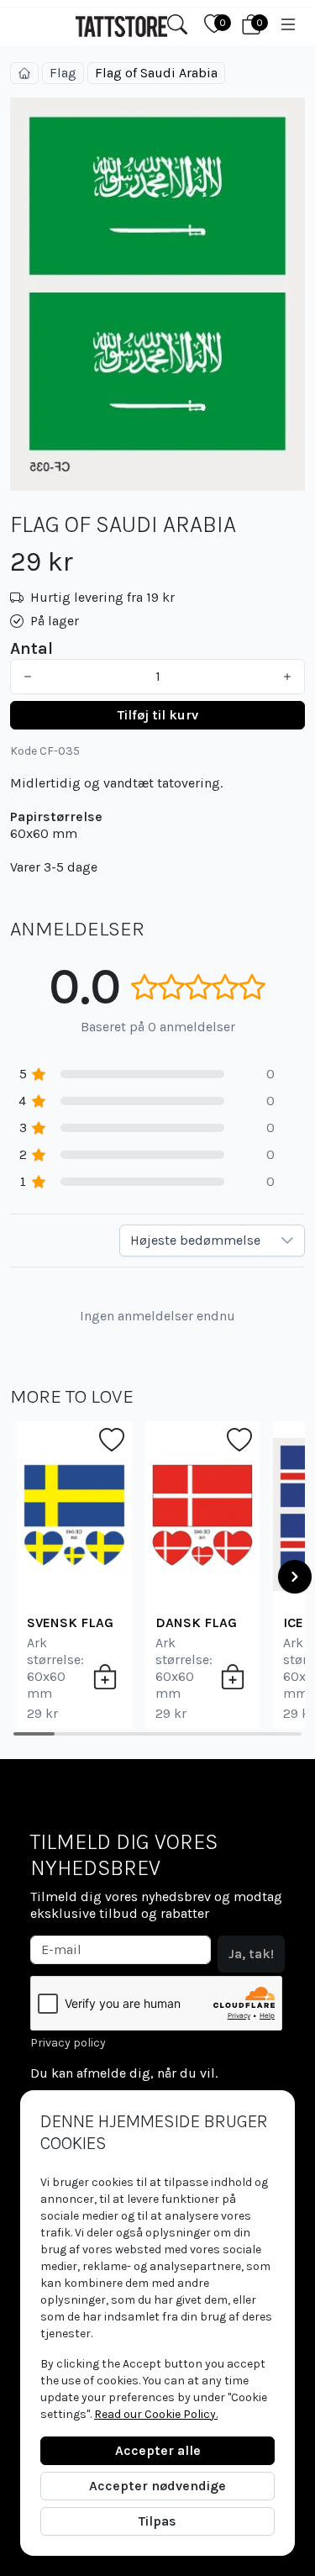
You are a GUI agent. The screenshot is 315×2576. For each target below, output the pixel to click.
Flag (63, 73)
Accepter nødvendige (157, 2486)
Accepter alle (158, 2450)
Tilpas (157, 2521)
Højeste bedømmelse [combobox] (195, 1240)
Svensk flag (70, 1623)
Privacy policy (68, 2043)
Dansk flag (196, 1623)
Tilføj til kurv (158, 715)
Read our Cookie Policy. (156, 2414)
